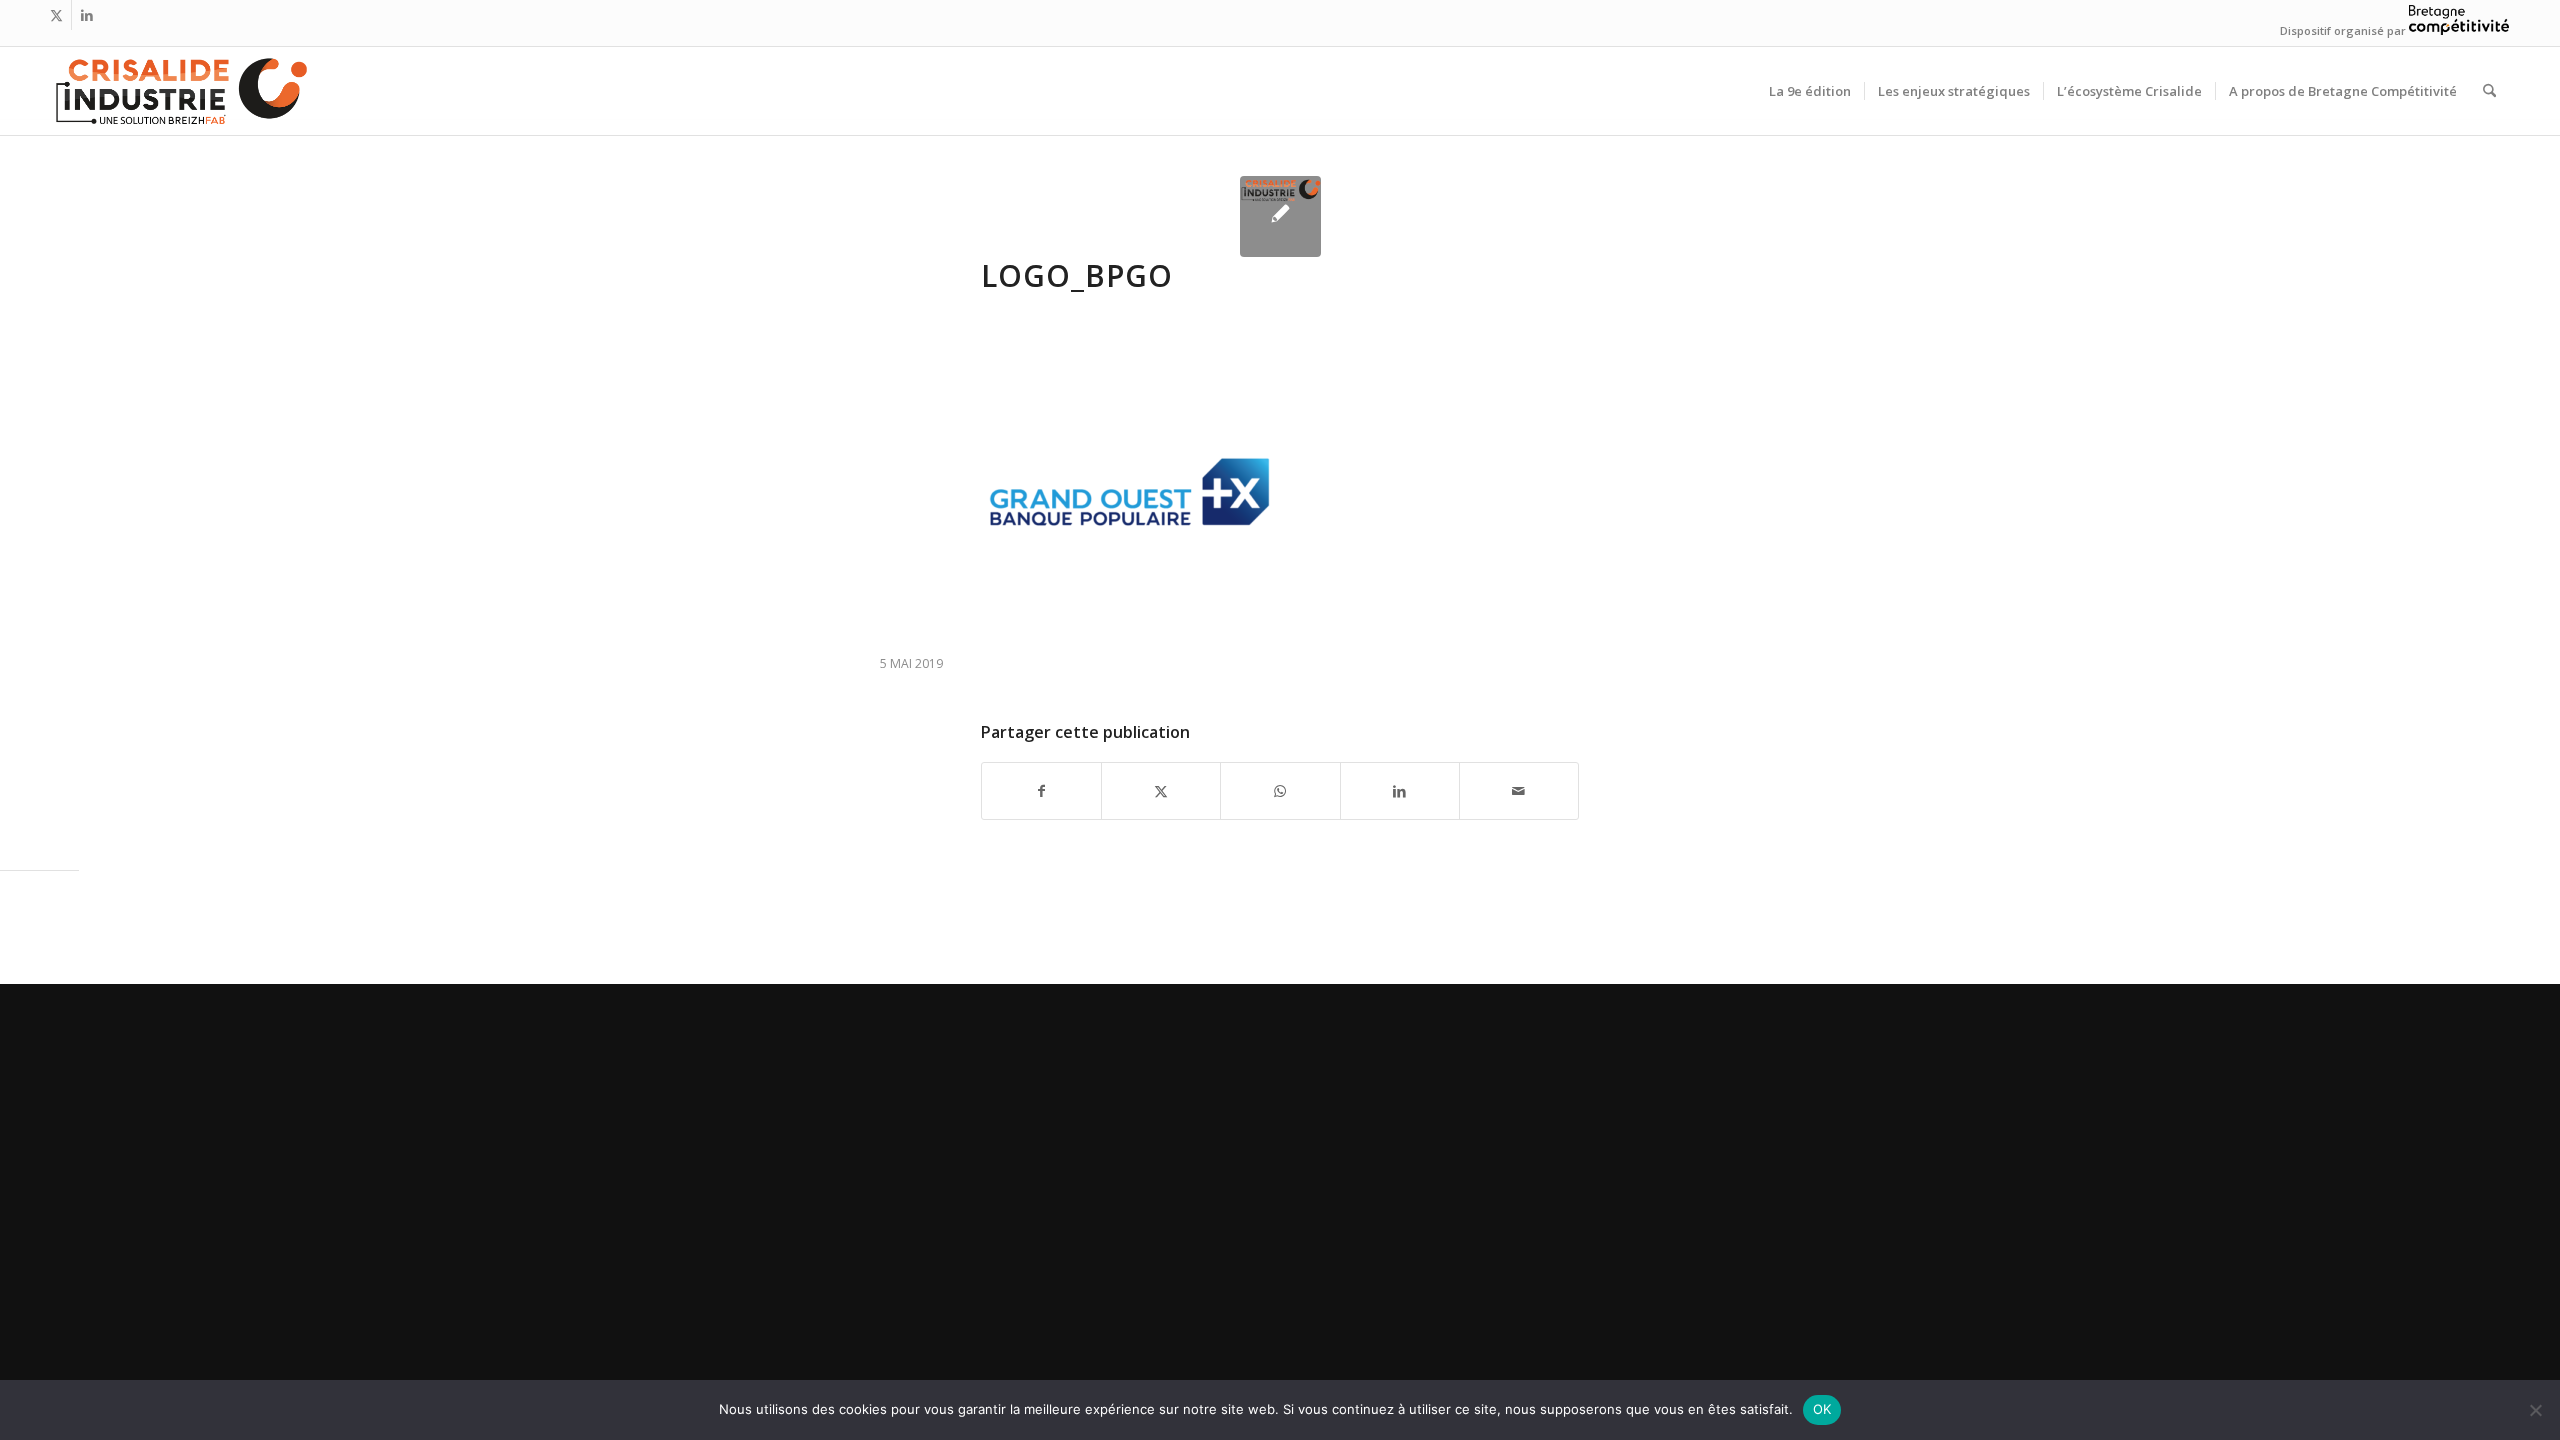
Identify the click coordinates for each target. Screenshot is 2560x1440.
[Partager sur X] (1161, 791)
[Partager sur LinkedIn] (1400, 791)
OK (1822, 1409)
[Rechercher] (2489, 91)
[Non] (2535, 1410)
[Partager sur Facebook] (1041, 791)
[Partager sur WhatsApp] (1280, 791)
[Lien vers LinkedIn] (87, 15)
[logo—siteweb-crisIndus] (180, 91)
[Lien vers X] (56, 15)
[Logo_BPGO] (1280, 216)
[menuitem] (1810, 91)
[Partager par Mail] (1519, 791)
